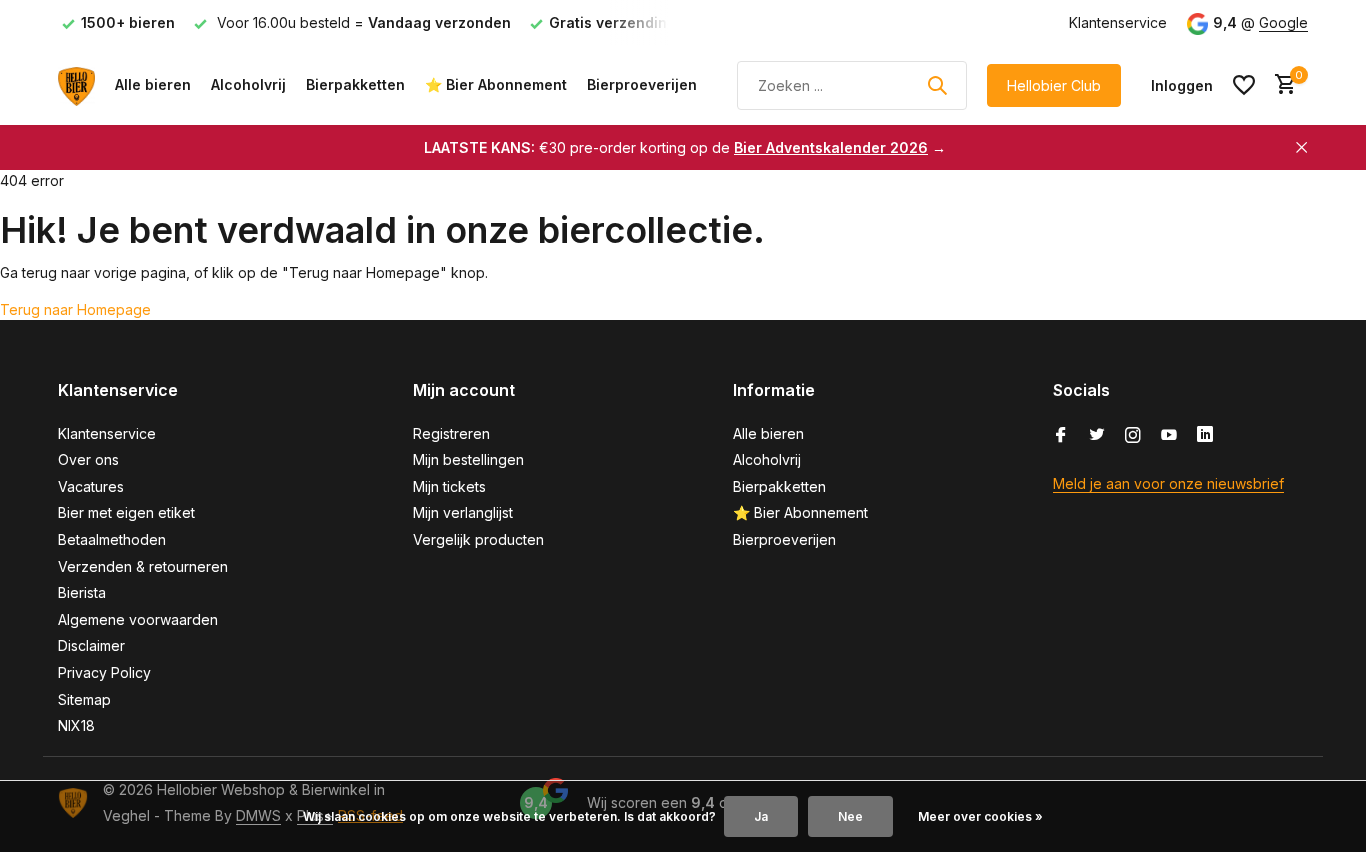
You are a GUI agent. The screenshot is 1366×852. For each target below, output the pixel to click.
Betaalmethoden (112, 539)
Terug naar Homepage (75, 309)
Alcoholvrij (248, 84)
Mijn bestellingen (468, 459)
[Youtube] (1169, 436)
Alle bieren (153, 84)
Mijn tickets (449, 486)
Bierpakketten (355, 84)
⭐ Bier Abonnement (496, 84)
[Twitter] (1097, 436)
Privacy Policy (104, 672)
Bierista (82, 592)
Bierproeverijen (642, 84)
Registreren (451, 433)
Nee (850, 816)
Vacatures (91, 486)
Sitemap (84, 699)
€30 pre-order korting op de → (685, 147)
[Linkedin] (1205, 436)
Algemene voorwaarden (138, 619)
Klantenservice (1118, 22)
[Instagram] (1133, 436)
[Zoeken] (937, 85)
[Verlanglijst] (1244, 85)
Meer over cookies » (980, 816)
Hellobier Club (1054, 85)
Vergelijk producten (478, 539)
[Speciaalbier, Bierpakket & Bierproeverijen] (76, 85)
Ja (761, 816)
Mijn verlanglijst (463, 512)
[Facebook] (1061, 436)
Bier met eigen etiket (126, 512)
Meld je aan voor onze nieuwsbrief (1168, 483)
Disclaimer (91, 645)
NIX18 (76, 725)
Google (1283, 22)
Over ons (88, 459)
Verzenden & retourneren (143, 566)
